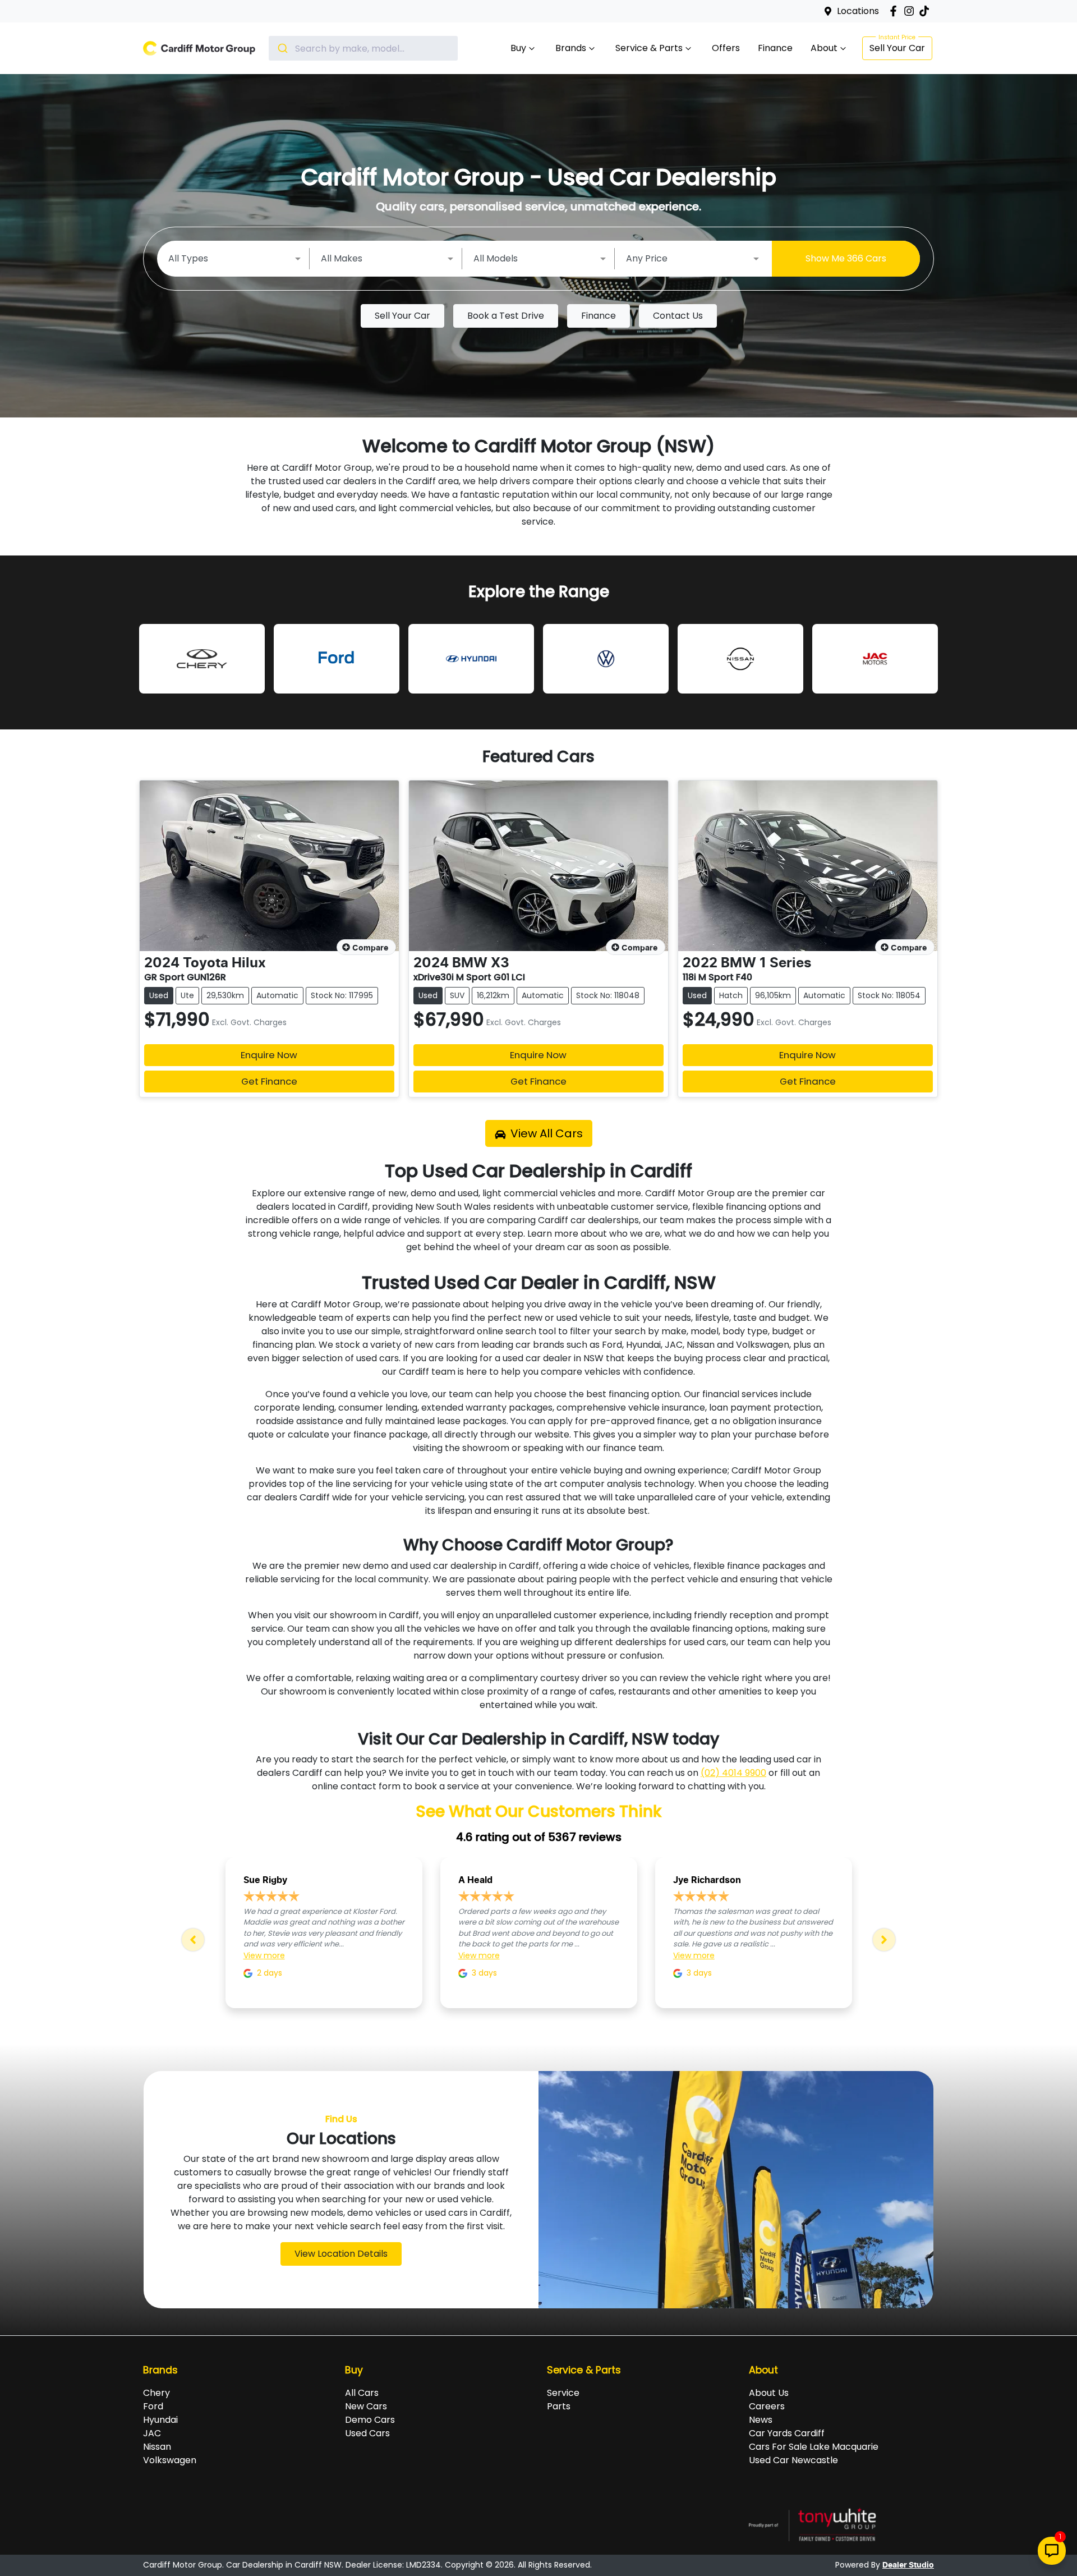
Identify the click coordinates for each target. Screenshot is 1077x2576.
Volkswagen (170, 2460)
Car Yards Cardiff (787, 2433)
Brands (571, 48)
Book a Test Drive (506, 316)
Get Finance (269, 1081)
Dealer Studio (908, 2565)
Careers (767, 2406)
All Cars (362, 2393)
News (761, 2420)
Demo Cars (370, 2420)
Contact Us (678, 316)
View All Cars (547, 1133)
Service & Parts (649, 48)
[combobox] (363, 48)
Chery (157, 2393)
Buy (518, 48)
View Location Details (341, 2254)
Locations (858, 11)
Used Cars (367, 2433)
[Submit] (282, 48)
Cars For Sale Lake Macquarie (814, 2447)
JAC (152, 2433)
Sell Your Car (897, 48)
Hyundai (160, 2420)
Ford (153, 2406)
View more (264, 1955)
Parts (559, 2406)
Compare (370, 948)
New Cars (366, 2406)
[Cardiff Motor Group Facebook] (896, 11)
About (824, 48)
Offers (726, 48)
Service (563, 2393)
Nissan (157, 2447)
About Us (769, 2393)
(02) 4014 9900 (733, 1773)
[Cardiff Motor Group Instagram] (911, 11)
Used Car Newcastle (793, 2460)
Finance (775, 48)
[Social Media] (926, 11)
